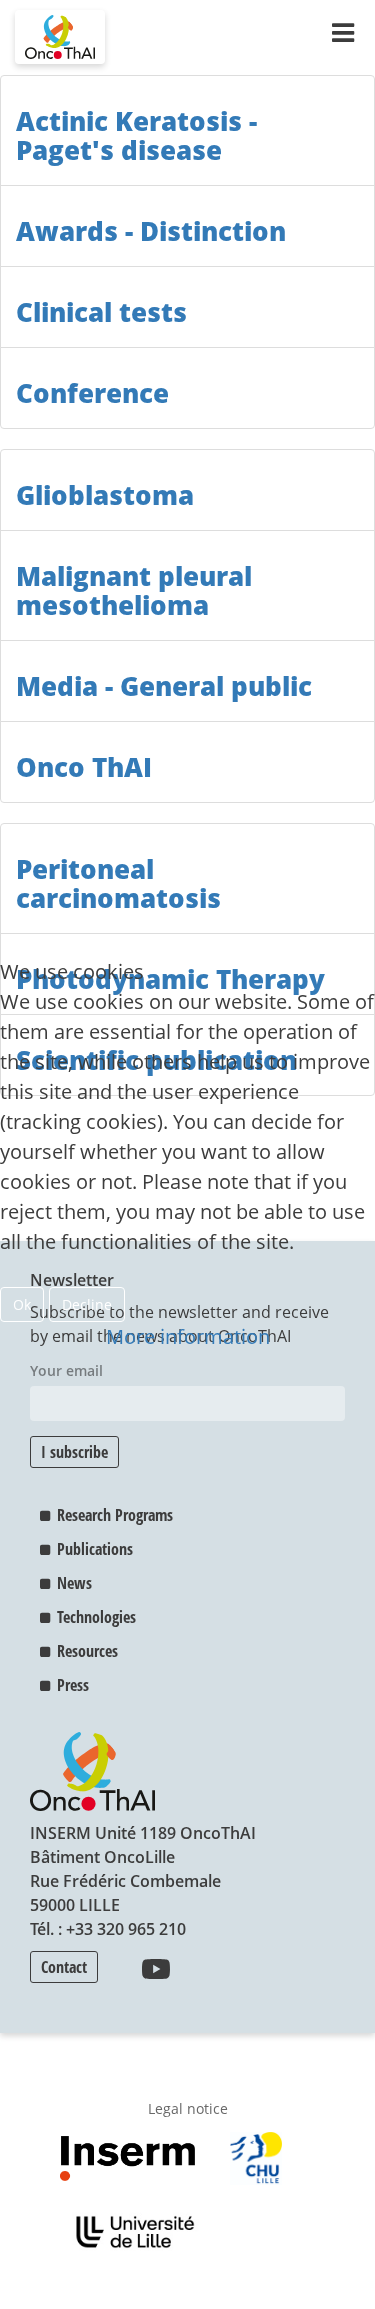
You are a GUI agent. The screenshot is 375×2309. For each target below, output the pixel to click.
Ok (22, 1304)
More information (188, 1336)
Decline (87, 1304)
